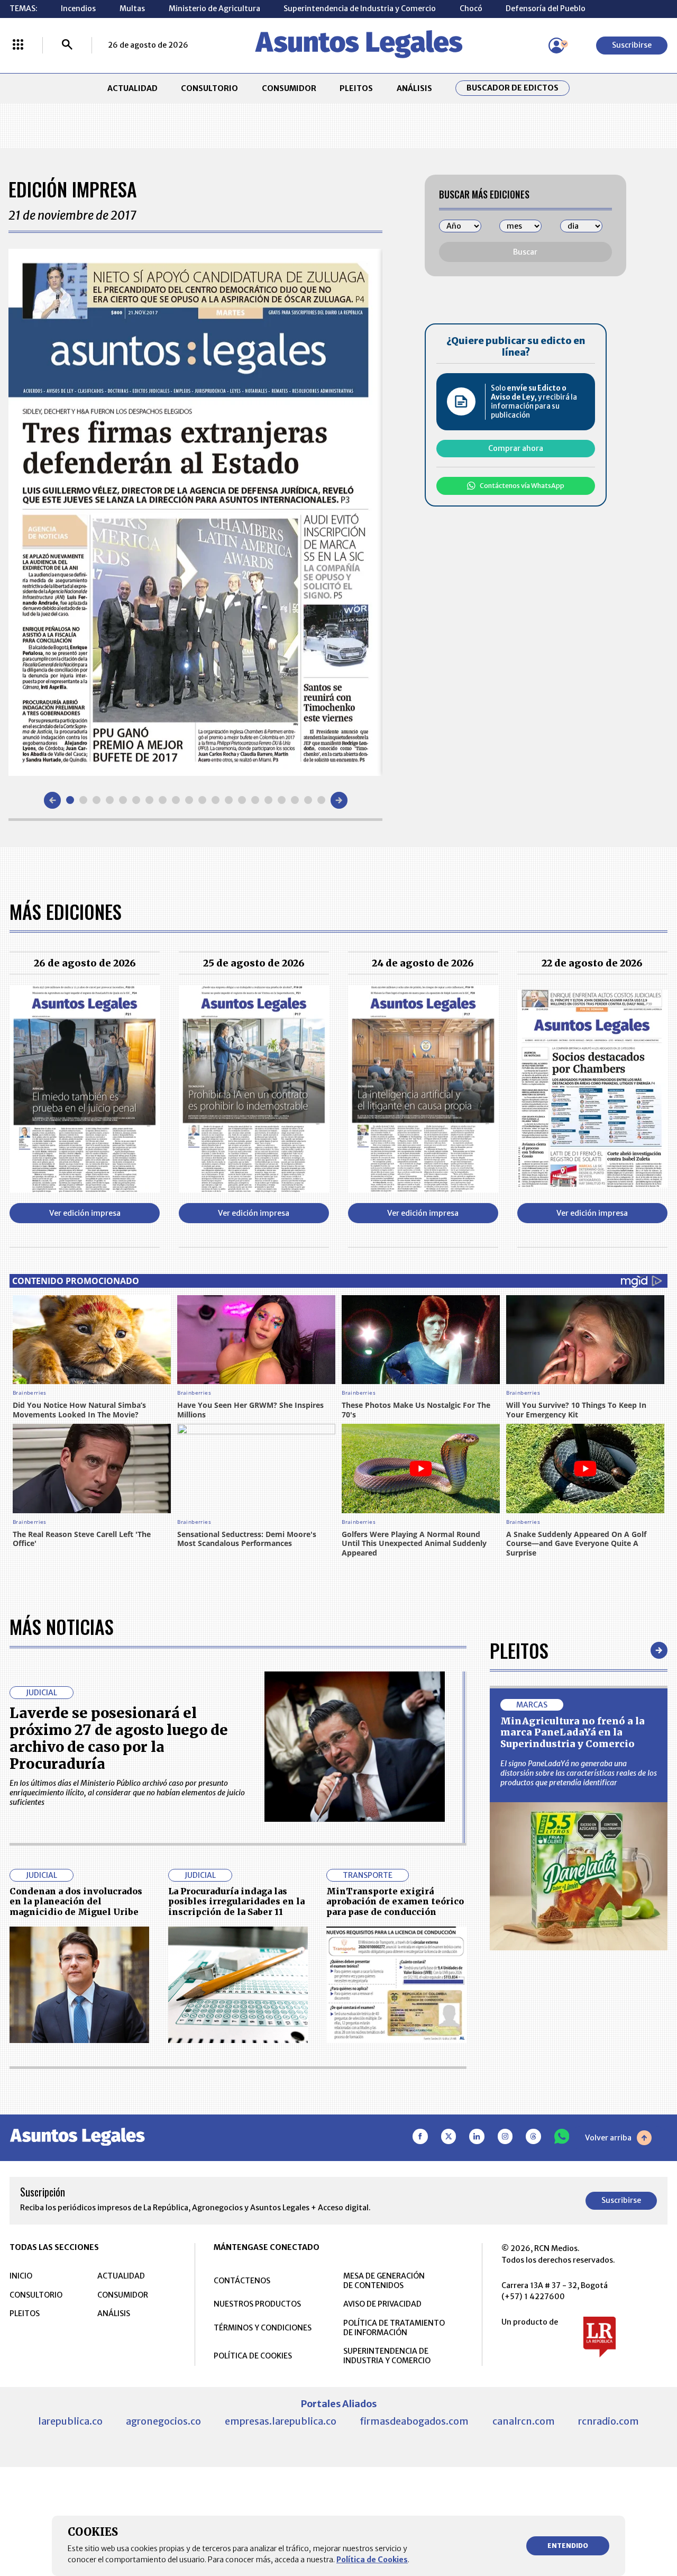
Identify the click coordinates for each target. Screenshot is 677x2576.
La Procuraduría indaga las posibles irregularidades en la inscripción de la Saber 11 (236, 1901)
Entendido (568, 2546)
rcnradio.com (609, 2421)
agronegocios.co (163, 2421)
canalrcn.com (524, 2421)
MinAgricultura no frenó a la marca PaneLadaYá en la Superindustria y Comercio (573, 1732)
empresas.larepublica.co (281, 2421)
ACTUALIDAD (132, 88)
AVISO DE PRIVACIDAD (382, 2304)
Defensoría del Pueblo (546, 8)
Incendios (78, 8)
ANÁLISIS (414, 88)
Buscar (525, 252)
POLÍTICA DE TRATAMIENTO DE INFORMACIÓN (394, 2328)
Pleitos (519, 1650)
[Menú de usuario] (556, 46)
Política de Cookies (372, 2560)
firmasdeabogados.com (414, 2421)
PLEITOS (356, 88)
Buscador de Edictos (513, 88)
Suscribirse (632, 45)
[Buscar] (67, 46)
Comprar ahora (516, 448)
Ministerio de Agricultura (214, 8)
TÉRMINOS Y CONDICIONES (263, 2328)
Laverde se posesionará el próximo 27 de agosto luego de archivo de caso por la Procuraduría (119, 1738)
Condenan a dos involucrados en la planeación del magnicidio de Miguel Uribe (76, 1901)
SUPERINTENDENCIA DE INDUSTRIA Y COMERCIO (387, 2356)
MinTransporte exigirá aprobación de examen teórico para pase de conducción (395, 1901)
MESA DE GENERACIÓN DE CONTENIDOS (384, 2281)
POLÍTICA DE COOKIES (253, 2356)
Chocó (471, 8)
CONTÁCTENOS (242, 2281)
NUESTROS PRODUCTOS (257, 2304)
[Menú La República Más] (18, 46)
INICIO (21, 2276)
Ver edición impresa (85, 1213)
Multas (132, 8)
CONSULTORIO (209, 88)
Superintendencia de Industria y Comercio (360, 8)
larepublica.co (70, 2421)
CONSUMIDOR (289, 88)
